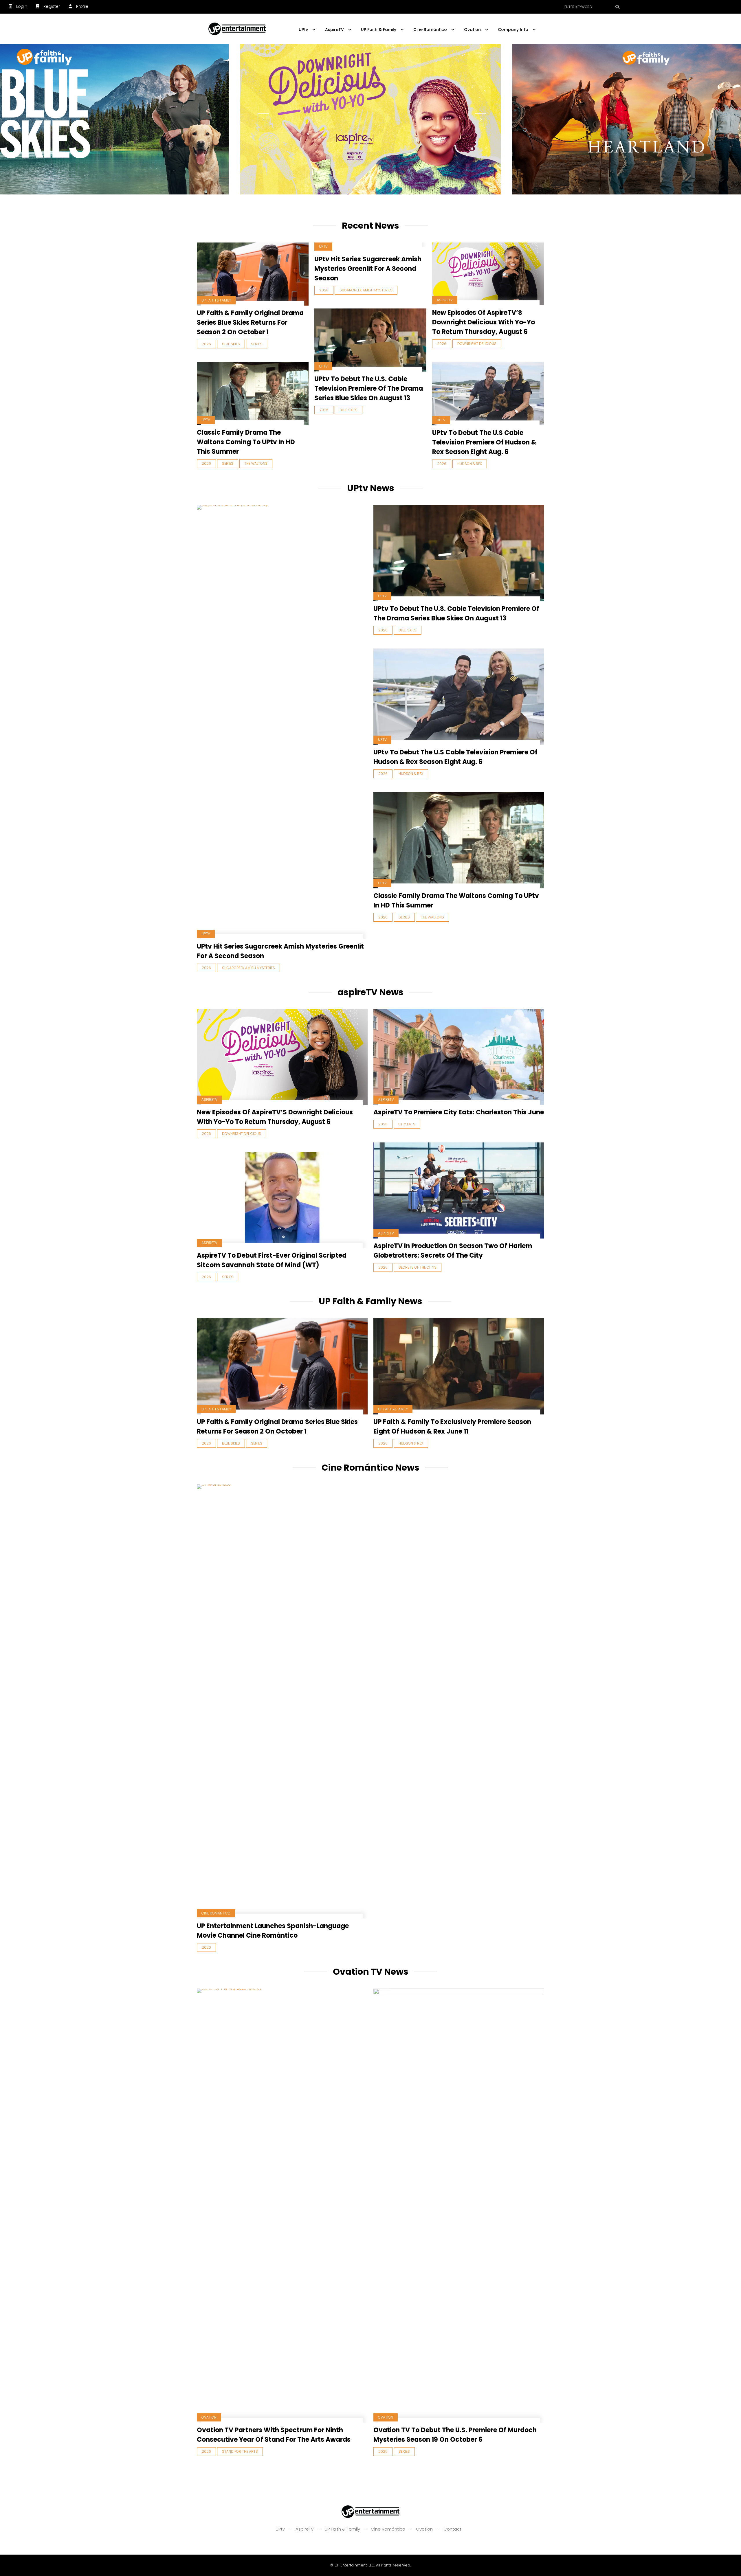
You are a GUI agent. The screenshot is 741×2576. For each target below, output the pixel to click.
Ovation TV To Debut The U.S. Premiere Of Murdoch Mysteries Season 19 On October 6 (455, 2435)
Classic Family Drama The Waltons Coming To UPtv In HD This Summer (246, 442)
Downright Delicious (477, 344)
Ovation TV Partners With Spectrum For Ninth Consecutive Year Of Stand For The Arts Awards (274, 2435)
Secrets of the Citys (418, 1267)
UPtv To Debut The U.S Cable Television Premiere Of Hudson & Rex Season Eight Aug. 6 (484, 442)
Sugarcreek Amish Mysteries (366, 290)
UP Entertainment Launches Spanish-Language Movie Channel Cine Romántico (273, 1931)
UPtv (323, 246)
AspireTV (445, 300)
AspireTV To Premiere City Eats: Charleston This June (459, 1112)
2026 (206, 344)
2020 (206, 1947)
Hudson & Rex (470, 464)
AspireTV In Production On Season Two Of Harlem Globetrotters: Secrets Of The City (453, 1251)
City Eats (407, 1124)
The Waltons (256, 463)
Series (257, 344)
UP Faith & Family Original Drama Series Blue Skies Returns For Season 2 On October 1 (250, 323)
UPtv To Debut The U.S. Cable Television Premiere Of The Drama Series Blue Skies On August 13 (369, 388)
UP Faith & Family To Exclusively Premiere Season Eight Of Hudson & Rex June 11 (452, 1427)
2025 (383, 2451)
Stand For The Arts (240, 2451)
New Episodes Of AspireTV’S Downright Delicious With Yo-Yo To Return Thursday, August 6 (484, 322)
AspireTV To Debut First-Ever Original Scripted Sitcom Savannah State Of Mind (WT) (272, 1260)
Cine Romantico (216, 1913)
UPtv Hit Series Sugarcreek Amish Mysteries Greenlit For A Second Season (368, 269)
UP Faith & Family (216, 300)
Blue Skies (231, 344)
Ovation (209, 2417)
